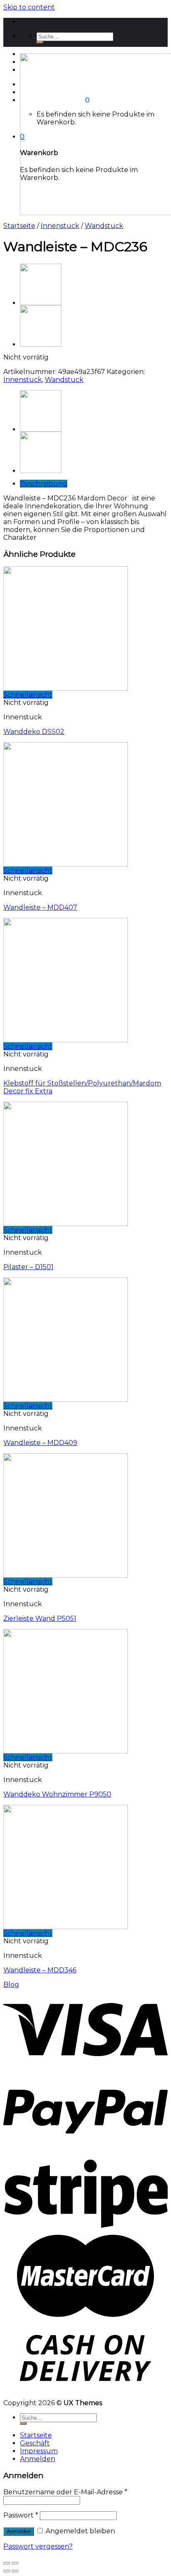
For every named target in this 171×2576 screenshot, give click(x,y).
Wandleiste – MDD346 (40, 1970)
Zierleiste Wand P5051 (40, 1618)
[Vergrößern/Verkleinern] (15, 2563)
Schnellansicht (28, 695)
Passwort (21, 2515)
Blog (11, 1985)
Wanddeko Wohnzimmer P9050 (57, 1794)
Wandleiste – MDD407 (40, 907)
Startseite (19, 226)
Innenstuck (60, 226)
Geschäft (35, 2443)
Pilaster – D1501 (28, 1267)
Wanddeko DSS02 (34, 732)
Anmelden (19, 2531)
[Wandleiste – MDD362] (41, 344)
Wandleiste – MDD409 (40, 1443)
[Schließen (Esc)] (7, 2563)
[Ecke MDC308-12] (41, 303)
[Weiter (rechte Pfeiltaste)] (15, 2571)
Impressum (39, 2451)
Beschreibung (44, 484)
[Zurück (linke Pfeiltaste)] (7, 2571)
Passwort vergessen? (38, 2546)
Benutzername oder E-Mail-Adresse (65, 2492)
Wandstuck (104, 226)
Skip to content (29, 7)
